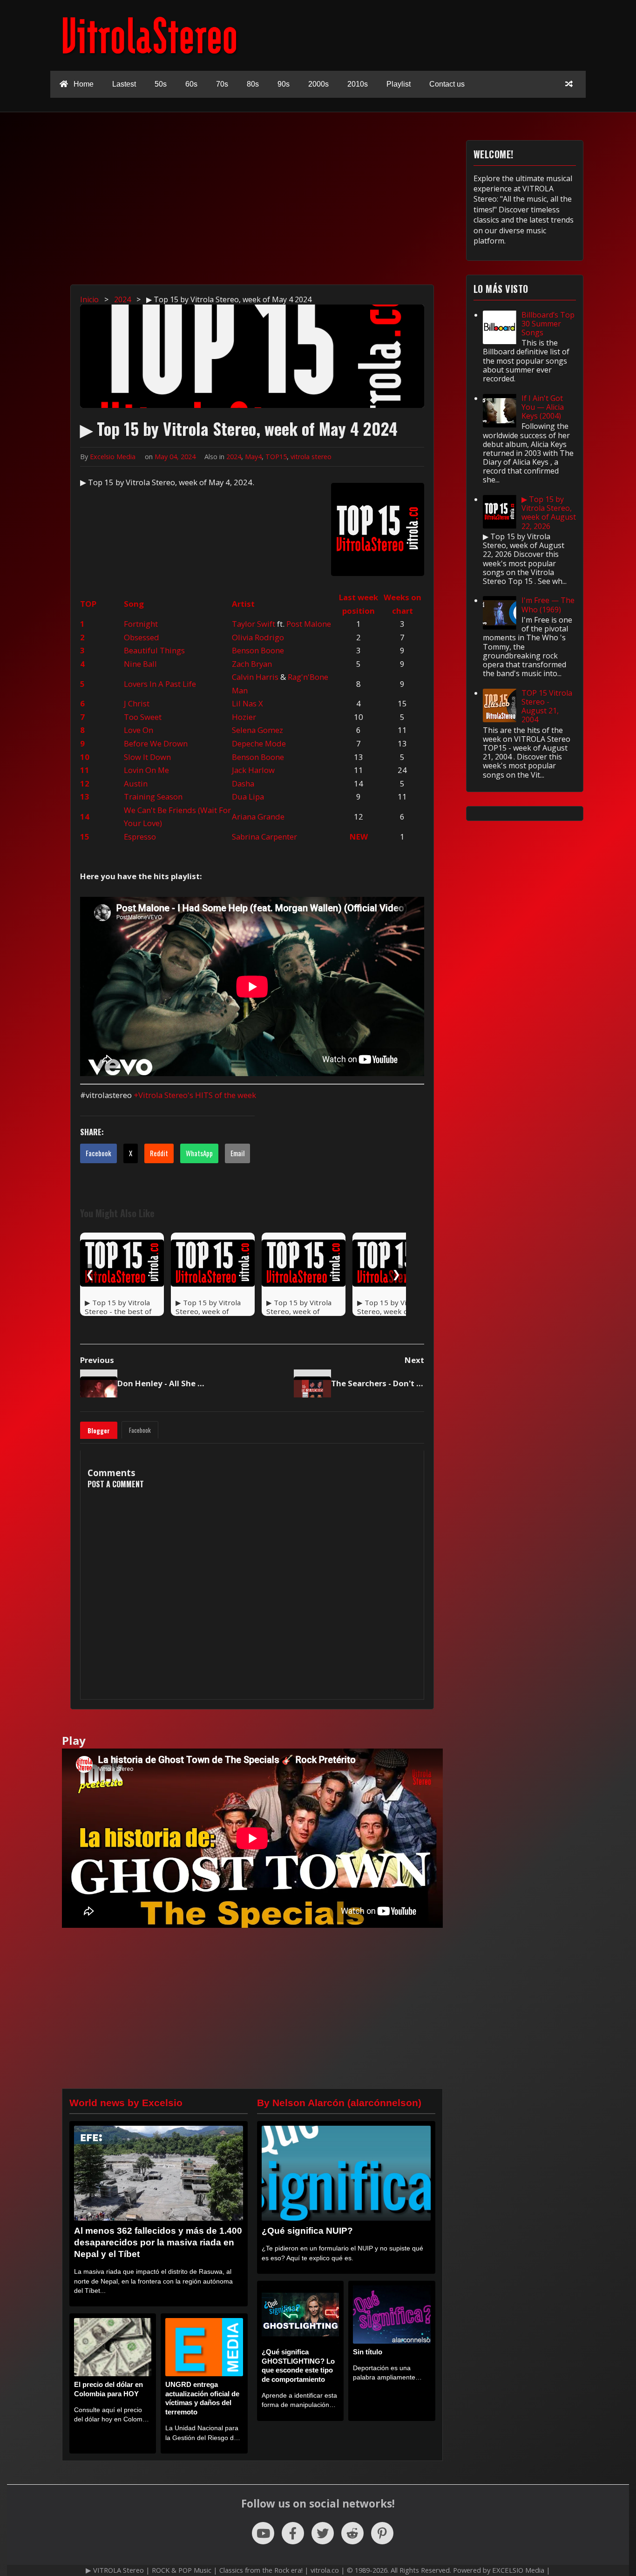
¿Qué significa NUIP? (307, 2231)
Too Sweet (143, 717)
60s (191, 84)
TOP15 (276, 457)
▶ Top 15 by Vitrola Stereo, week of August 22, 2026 (549, 513)
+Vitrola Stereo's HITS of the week (195, 1095)
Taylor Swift (254, 624)
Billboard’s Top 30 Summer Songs (548, 324)
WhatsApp (199, 1153)
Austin (136, 783)
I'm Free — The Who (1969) (548, 605)
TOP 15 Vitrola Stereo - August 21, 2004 (547, 706)
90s (284, 84)
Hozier (244, 717)
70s (222, 84)
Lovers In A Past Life (160, 684)
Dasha (243, 783)
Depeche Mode (259, 743)
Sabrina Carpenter (264, 837)
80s (253, 84)
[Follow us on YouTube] (263, 2533)
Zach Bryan (252, 664)
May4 (253, 457)
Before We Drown (156, 743)
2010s (358, 84)
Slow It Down (147, 757)
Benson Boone (258, 650)
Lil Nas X (247, 703)
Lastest (124, 84)
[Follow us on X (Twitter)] (323, 2533)
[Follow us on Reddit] (352, 2533)
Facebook (98, 1153)
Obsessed (142, 637)
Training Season (153, 797)
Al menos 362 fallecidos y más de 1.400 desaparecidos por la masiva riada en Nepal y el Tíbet (158, 2242)
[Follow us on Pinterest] (382, 2533)
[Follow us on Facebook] (293, 2533)
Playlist (399, 84)
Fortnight (141, 624)
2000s (318, 84)
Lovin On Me (146, 770)
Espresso (140, 837)
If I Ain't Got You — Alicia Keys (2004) (543, 407)
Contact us (447, 84)
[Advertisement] (323, 205)
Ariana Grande (258, 817)
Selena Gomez (257, 730)
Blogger (99, 1430)
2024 (234, 457)
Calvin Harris (255, 677)
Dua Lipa (248, 797)
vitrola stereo (311, 457)
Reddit (159, 1153)
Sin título (368, 2352)
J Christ (137, 703)
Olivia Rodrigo (258, 637)
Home (83, 84)
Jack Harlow (253, 770)
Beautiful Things (154, 650)
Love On (139, 730)
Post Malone (309, 624)
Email (237, 1153)
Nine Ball (140, 664)
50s (161, 84)
